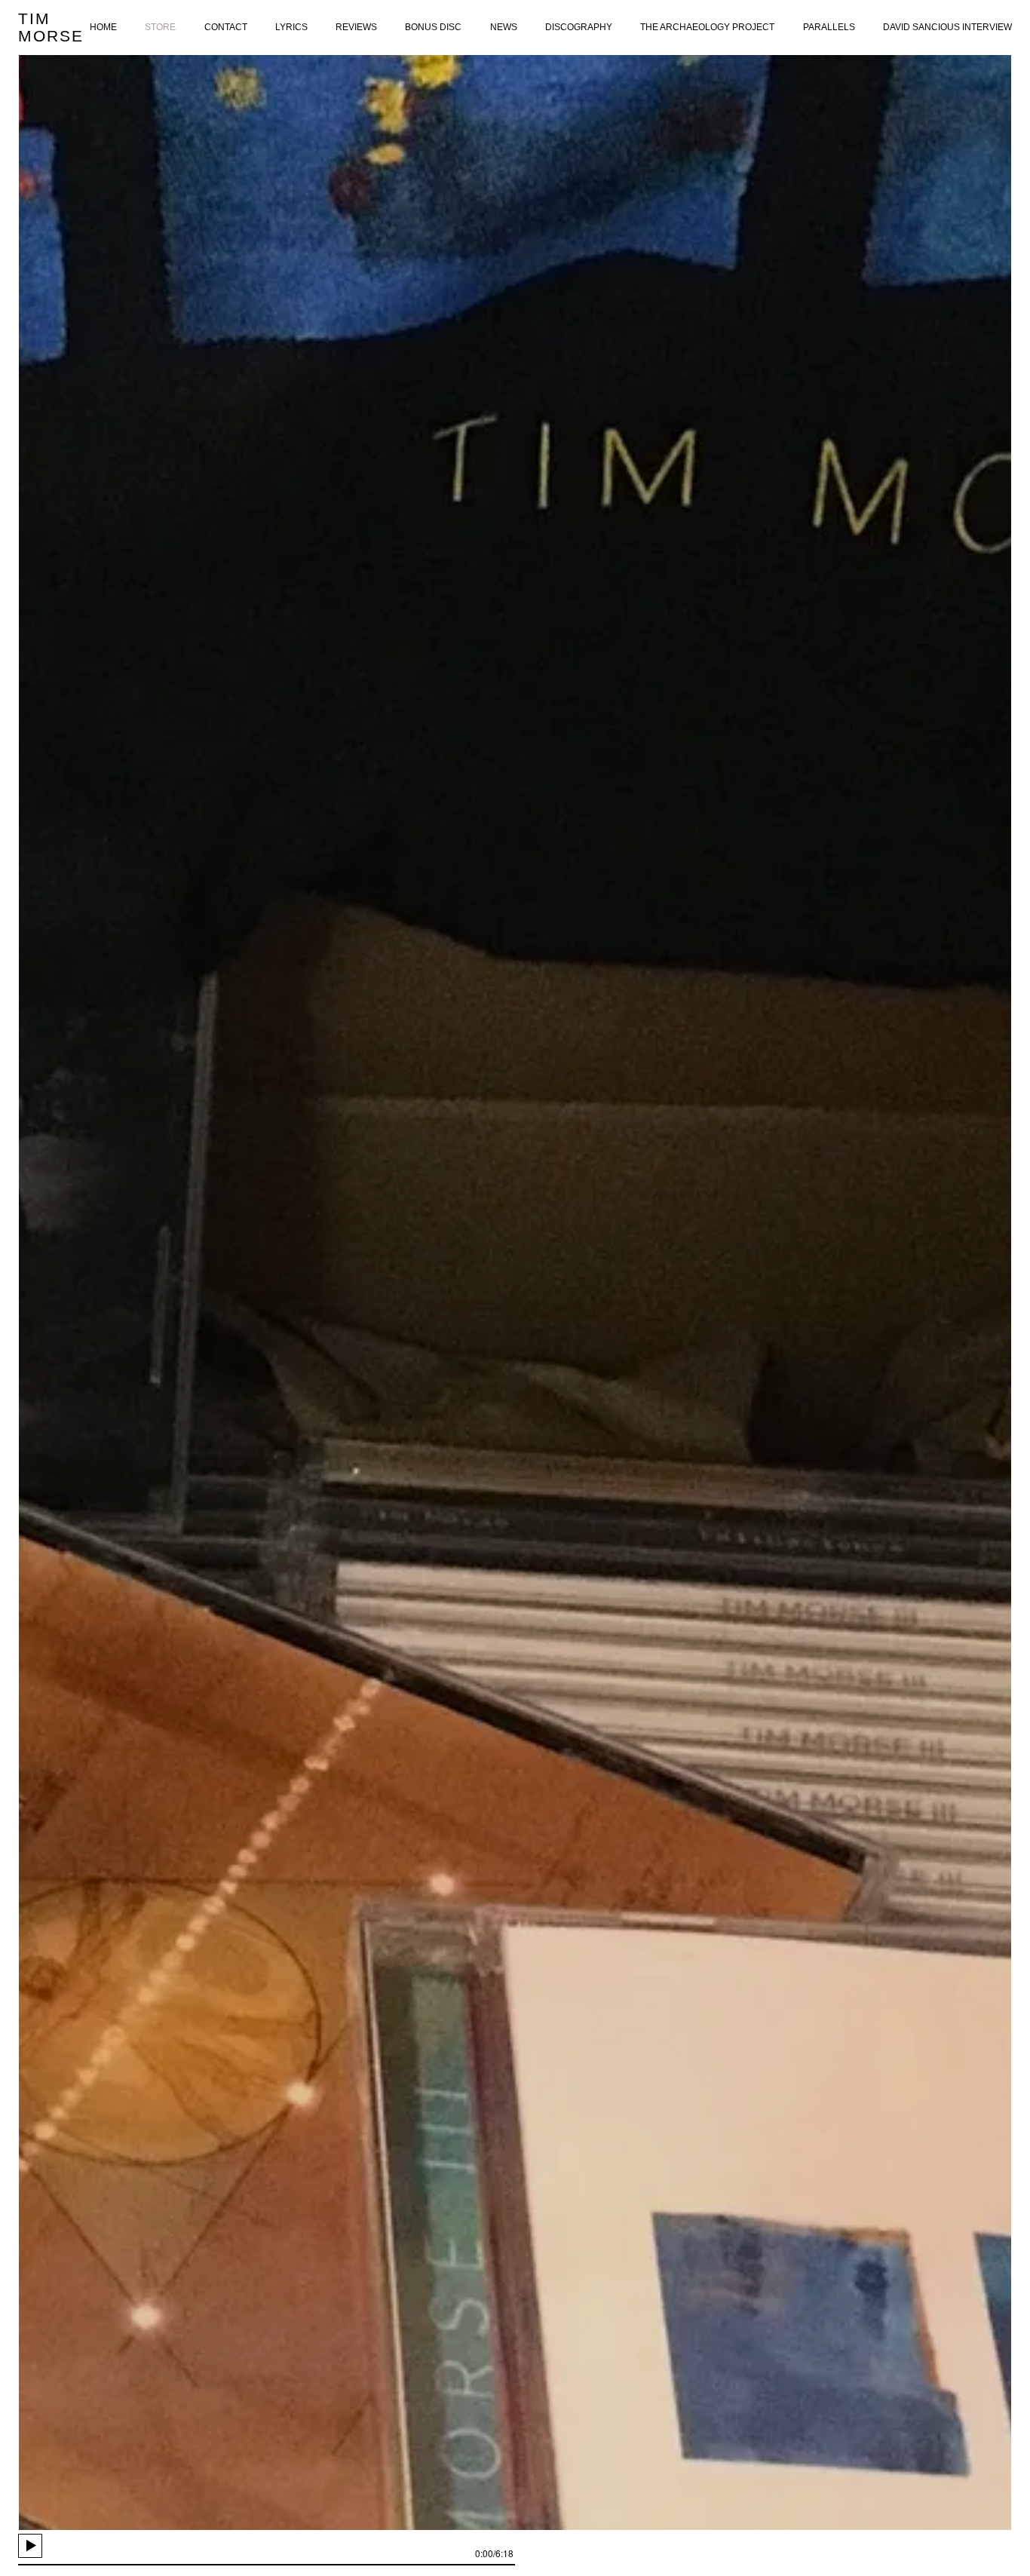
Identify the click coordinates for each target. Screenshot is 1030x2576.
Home (103, 27)
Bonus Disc (433, 27)
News (504, 27)
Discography (579, 27)
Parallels (829, 27)
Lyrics (291, 27)
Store (160, 27)
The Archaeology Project (707, 27)
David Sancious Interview (947, 27)
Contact (226, 27)
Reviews (356, 27)
